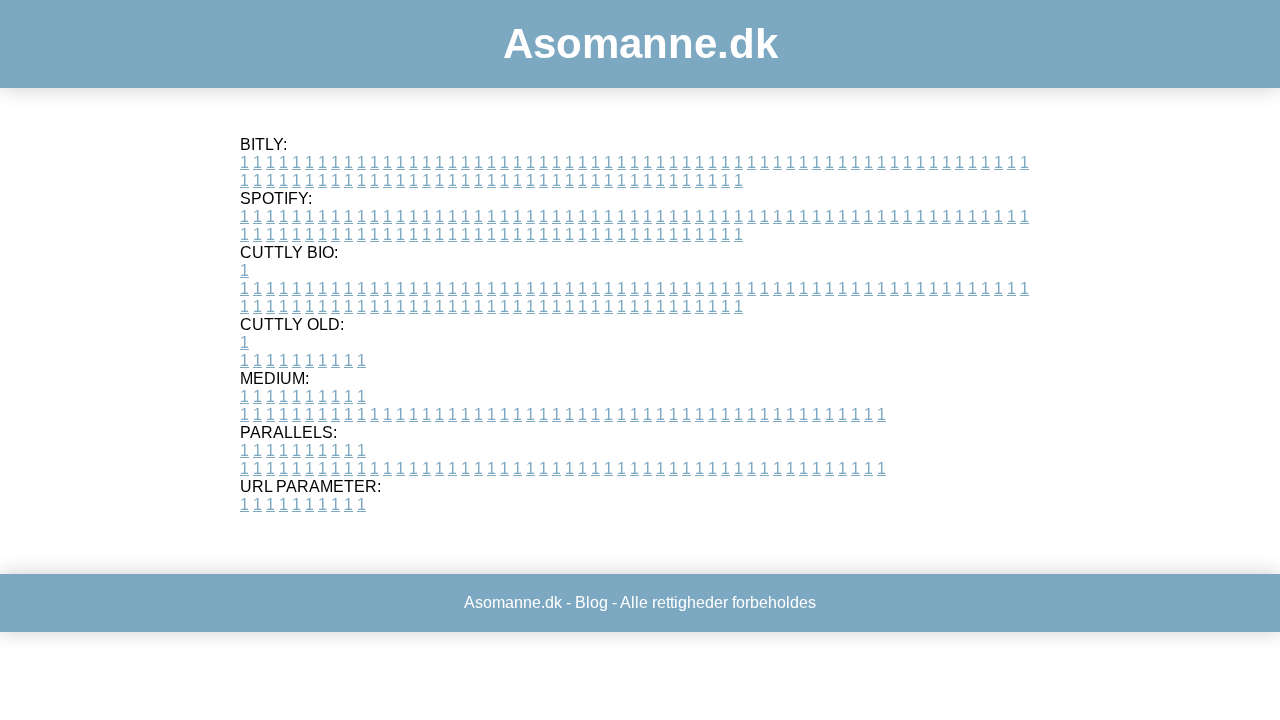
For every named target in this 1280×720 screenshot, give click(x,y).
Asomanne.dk (640, 43)
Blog (591, 602)
